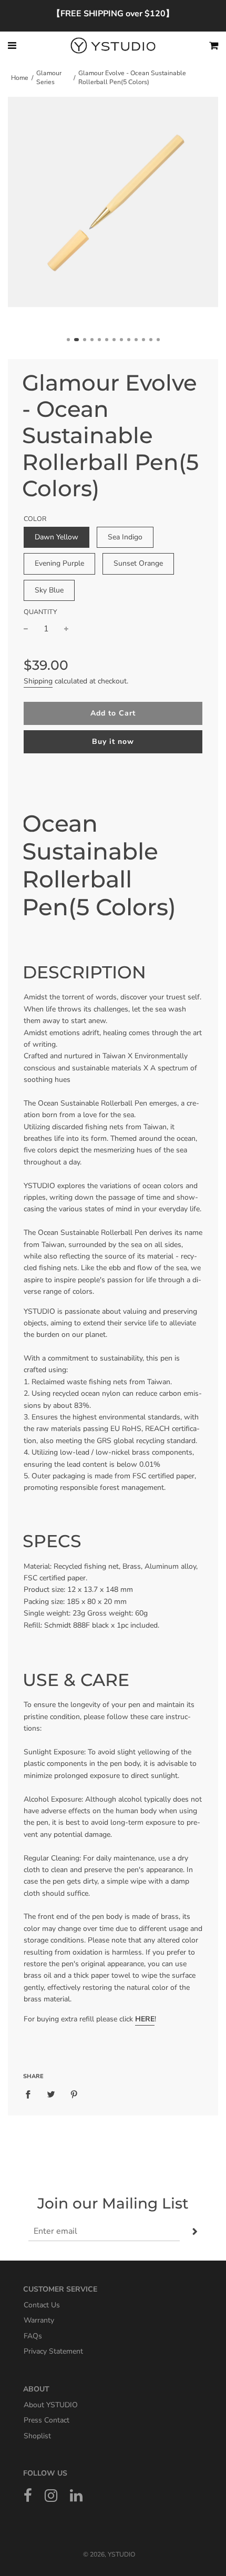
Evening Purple (59, 563)
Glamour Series (49, 78)
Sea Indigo (125, 537)
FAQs (33, 2335)
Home (20, 78)
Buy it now (113, 742)
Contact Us (42, 2304)
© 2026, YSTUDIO (109, 2554)
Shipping (38, 681)
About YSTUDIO (51, 2404)
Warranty (39, 2320)
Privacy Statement (53, 2351)
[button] (68, 340)
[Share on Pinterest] (74, 2094)
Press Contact (47, 2420)
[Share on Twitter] (51, 2094)
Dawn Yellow (56, 537)
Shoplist (37, 2435)
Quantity (40, 612)
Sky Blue (49, 590)
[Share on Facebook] (31, 2094)
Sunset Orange (138, 563)
